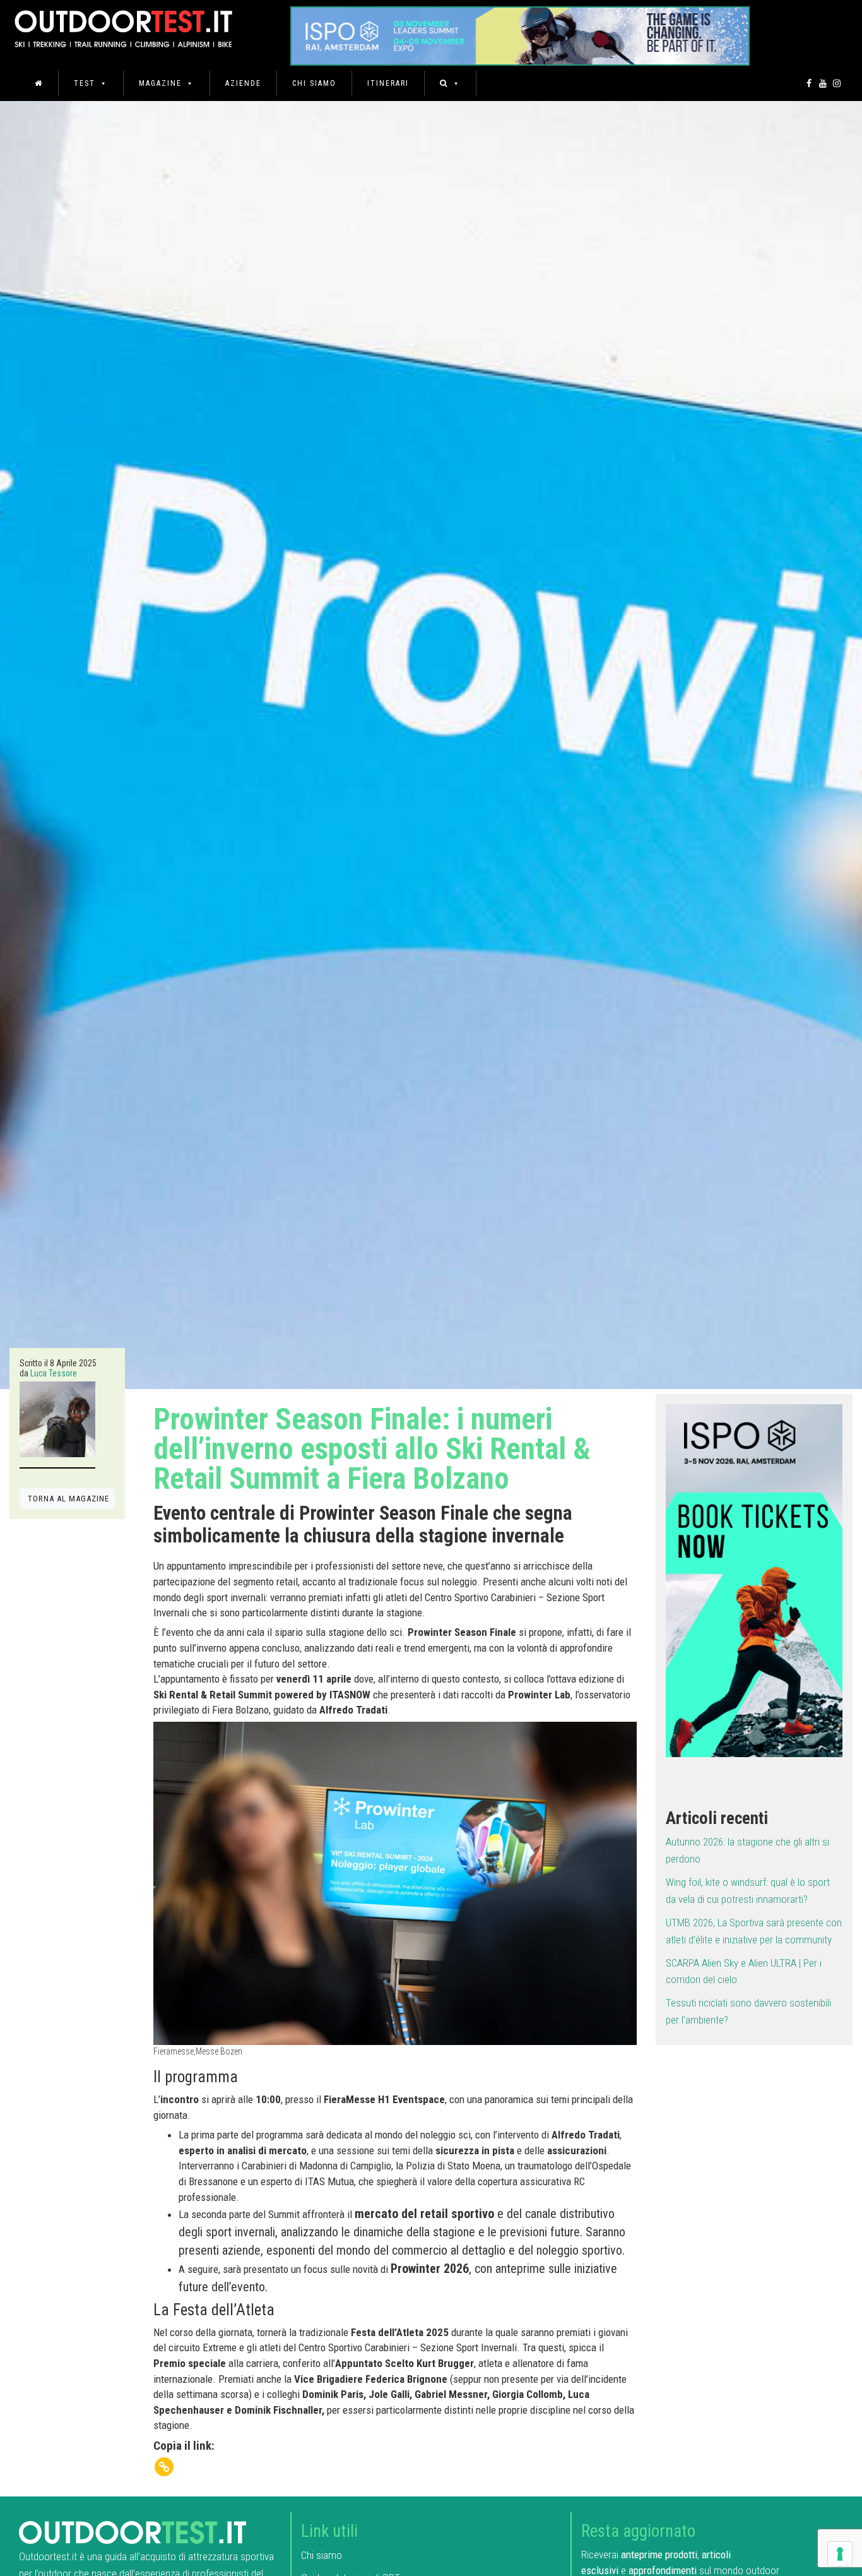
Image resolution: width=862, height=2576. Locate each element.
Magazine (160, 83)
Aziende (243, 83)
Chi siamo (314, 83)
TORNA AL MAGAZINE (68, 1499)
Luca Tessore (54, 1373)
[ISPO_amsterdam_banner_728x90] (520, 32)
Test (85, 83)
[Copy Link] (164, 2467)
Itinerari (388, 83)
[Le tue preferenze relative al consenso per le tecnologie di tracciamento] (840, 2554)
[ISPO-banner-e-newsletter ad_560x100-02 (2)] (754, 1579)
